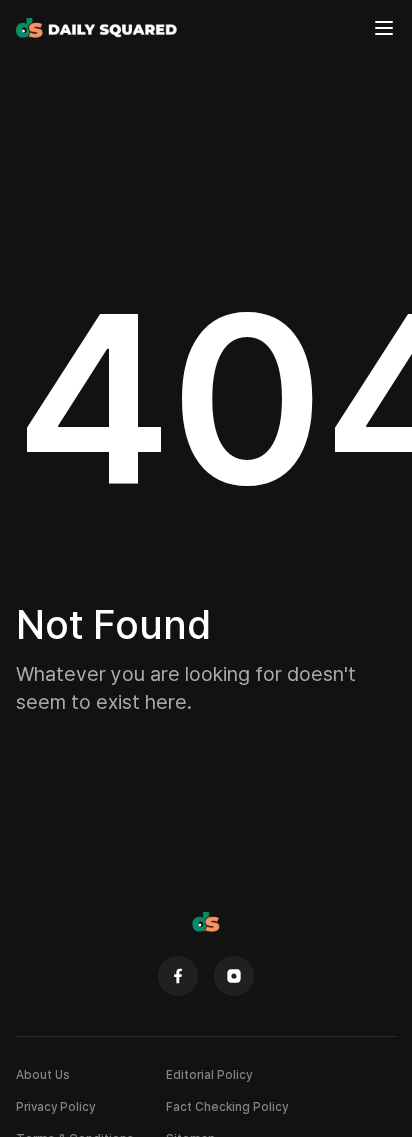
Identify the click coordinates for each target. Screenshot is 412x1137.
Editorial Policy (209, 1074)
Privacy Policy (55, 1106)
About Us (43, 1074)
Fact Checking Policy (227, 1106)
